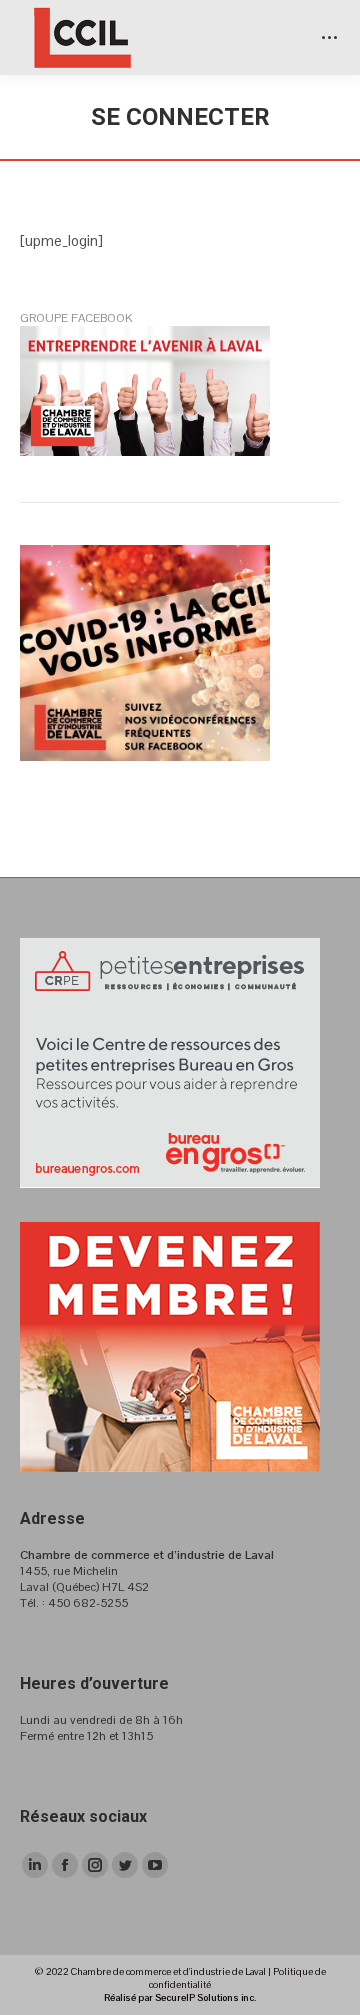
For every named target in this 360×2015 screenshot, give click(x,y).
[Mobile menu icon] (329, 37)
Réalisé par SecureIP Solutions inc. (180, 1997)
